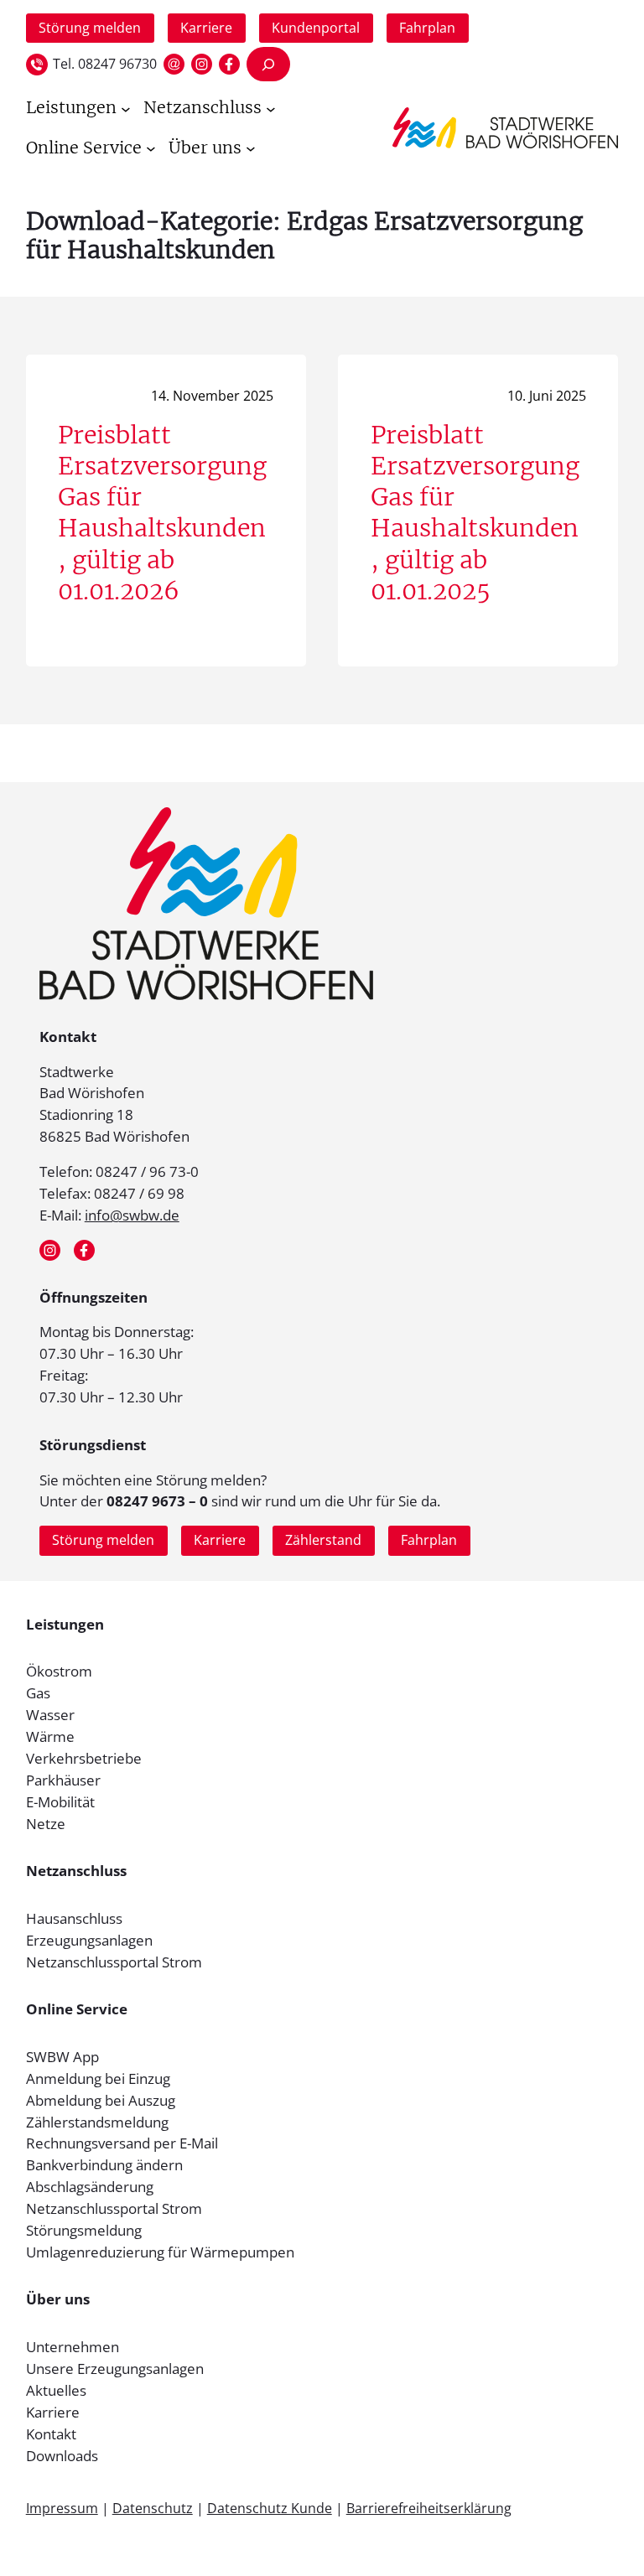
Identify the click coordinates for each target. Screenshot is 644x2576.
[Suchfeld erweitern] (268, 64)
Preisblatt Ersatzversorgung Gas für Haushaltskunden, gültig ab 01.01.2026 (162, 513)
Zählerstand (323, 1540)
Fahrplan (427, 28)
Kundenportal (316, 28)
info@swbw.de (132, 1215)
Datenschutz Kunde (270, 2508)
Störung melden (90, 28)
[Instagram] (202, 64)
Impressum (62, 2508)
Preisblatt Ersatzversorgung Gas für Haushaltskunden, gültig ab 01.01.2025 (475, 513)
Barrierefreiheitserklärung (429, 2508)
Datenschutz (153, 2508)
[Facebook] (229, 64)
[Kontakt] (174, 64)
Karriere (206, 28)
